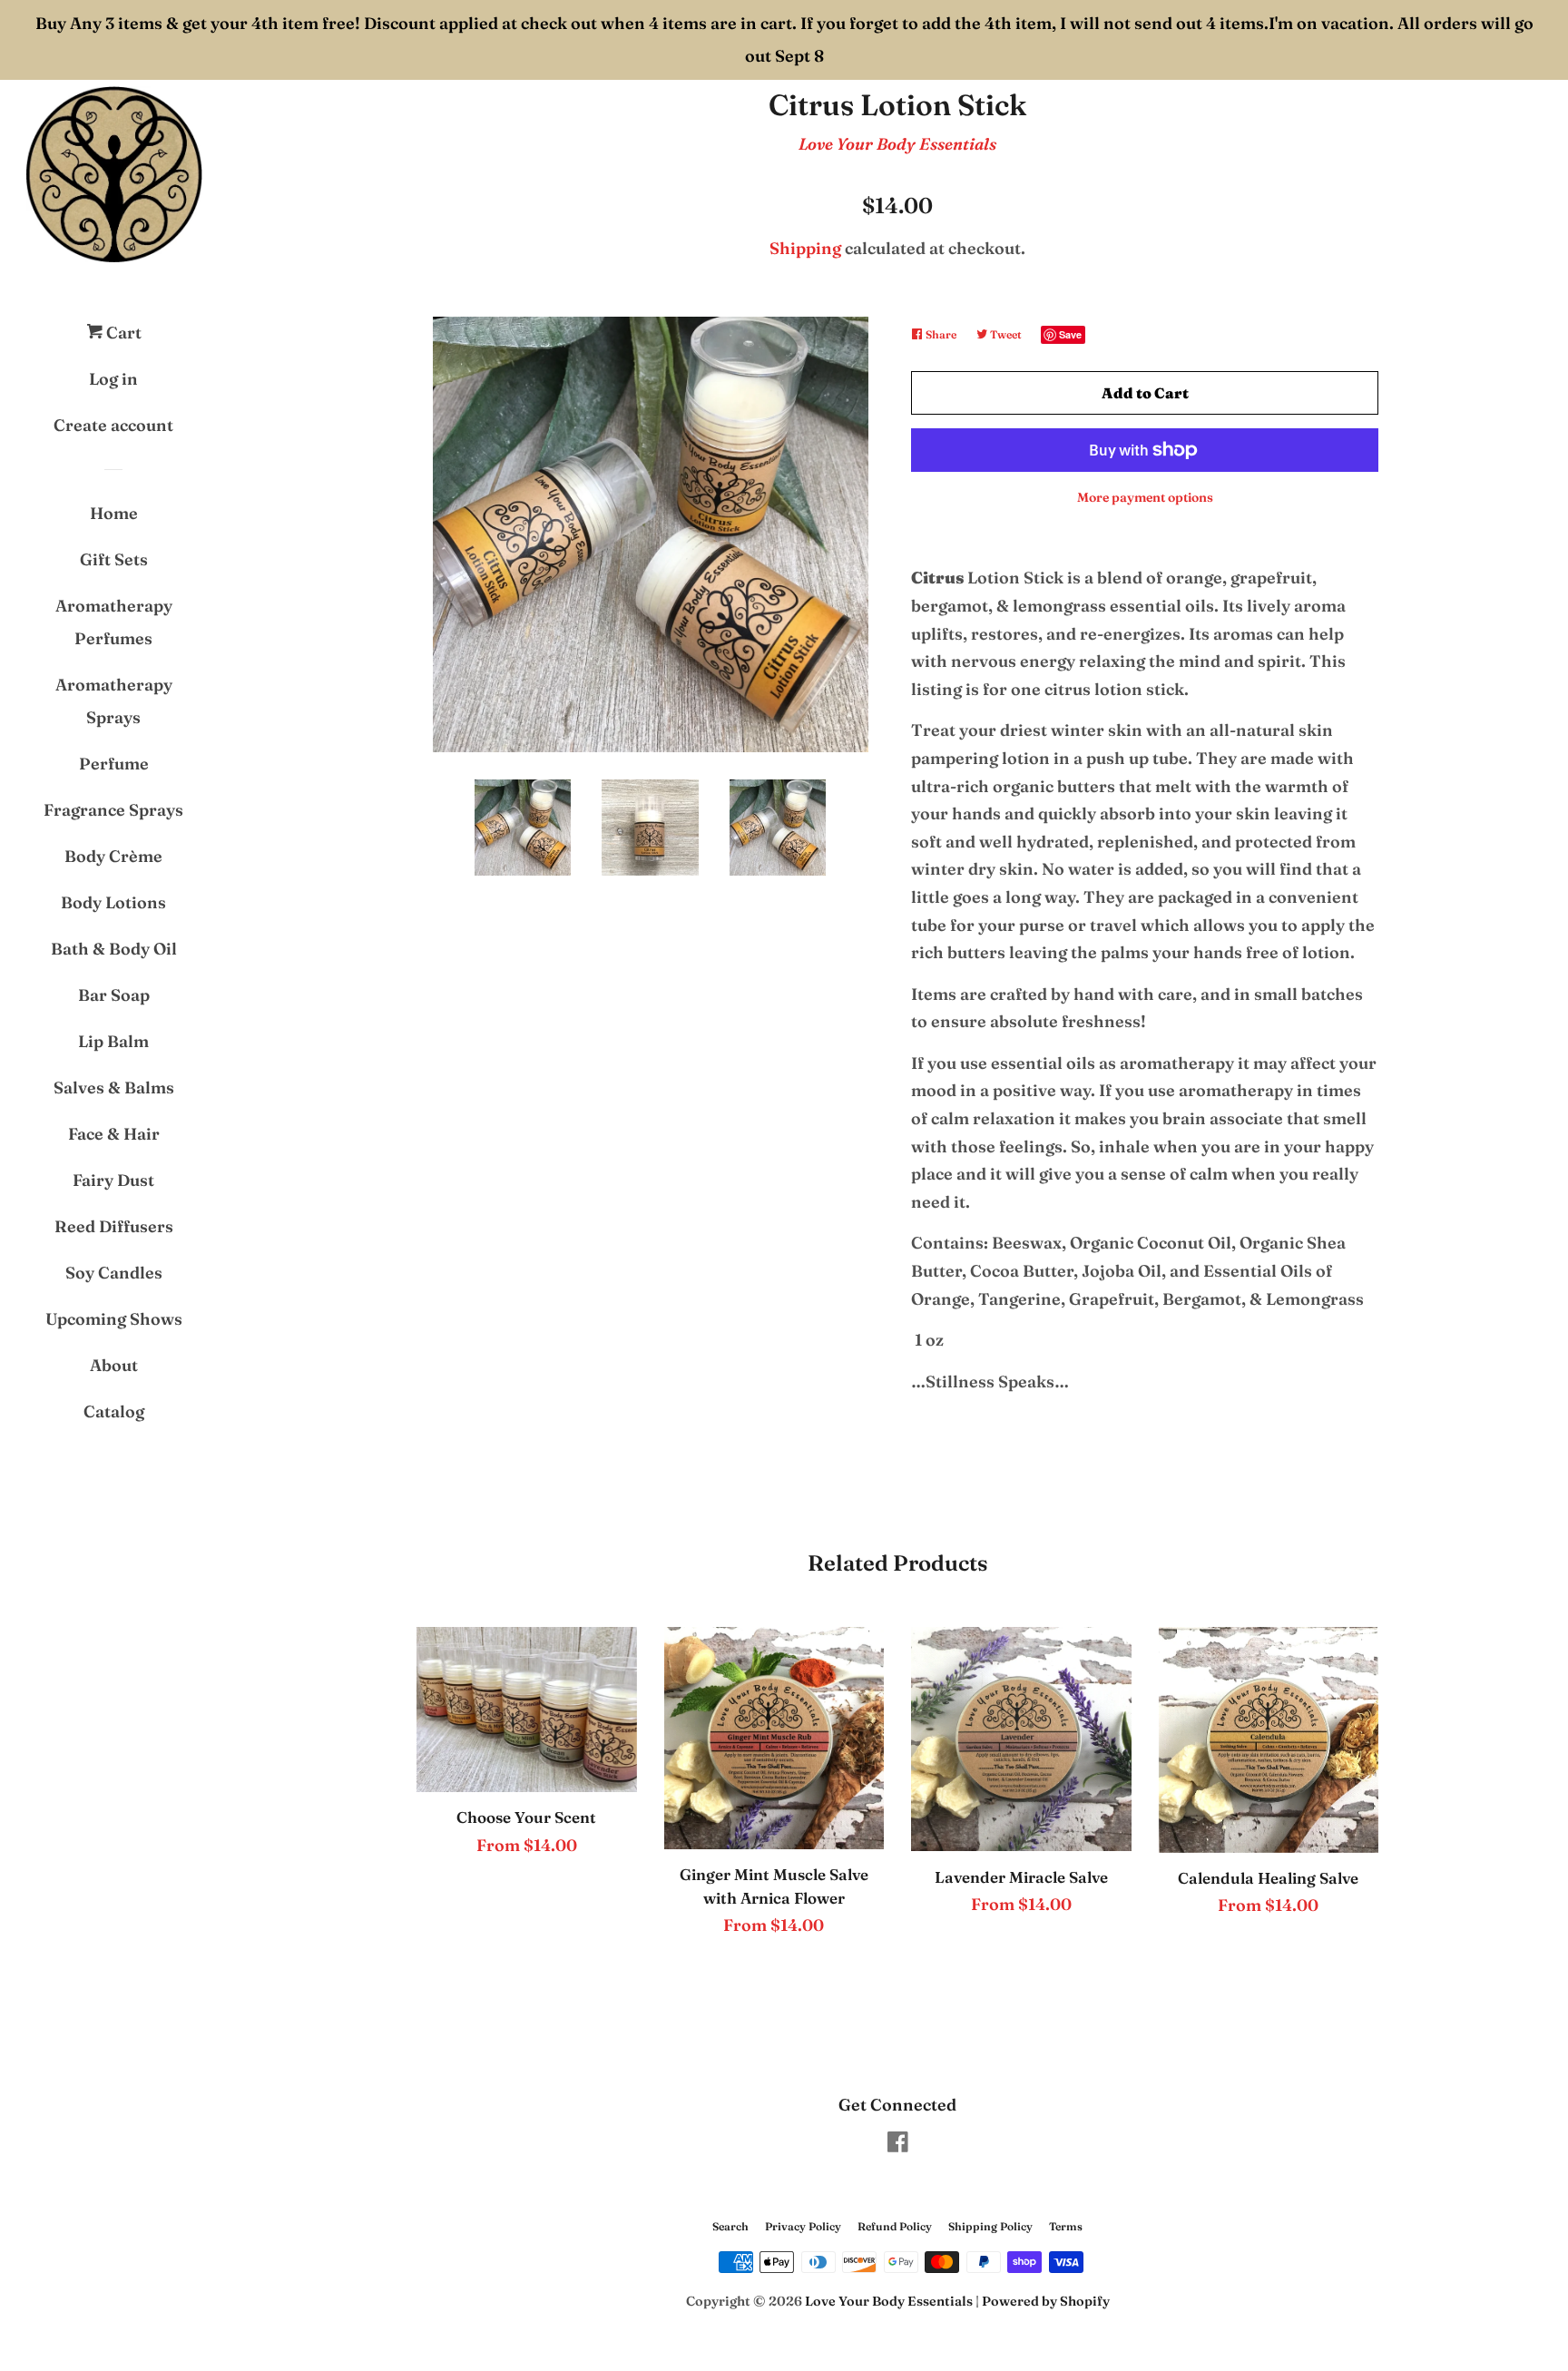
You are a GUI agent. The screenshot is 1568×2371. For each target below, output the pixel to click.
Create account (113, 425)
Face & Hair (114, 1134)
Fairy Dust (113, 1180)
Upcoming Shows (114, 1319)
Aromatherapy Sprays (114, 701)
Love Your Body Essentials (897, 144)
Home (114, 513)
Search (730, 2226)
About (114, 1365)
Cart (122, 333)
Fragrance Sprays (113, 810)
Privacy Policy (803, 2226)
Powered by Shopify (1046, 2301)
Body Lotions (113, 902)
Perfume (114, 764)
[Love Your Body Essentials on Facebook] (898, 2145)
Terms (1066, 2226)
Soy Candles (114, 1273)
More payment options (1145, 497)
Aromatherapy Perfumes (114, 622)
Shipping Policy (990, 2226)
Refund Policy (895, 2226)
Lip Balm (113, 1041)
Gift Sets (114, 559)
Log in (113, 379)
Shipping (805, 248)
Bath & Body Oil (114, 949)
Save (1070, 334)
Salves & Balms (114, 1088)
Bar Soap (114, 995)
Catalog (114, 1411)
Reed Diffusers (114, 1226)
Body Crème (113, 856)
